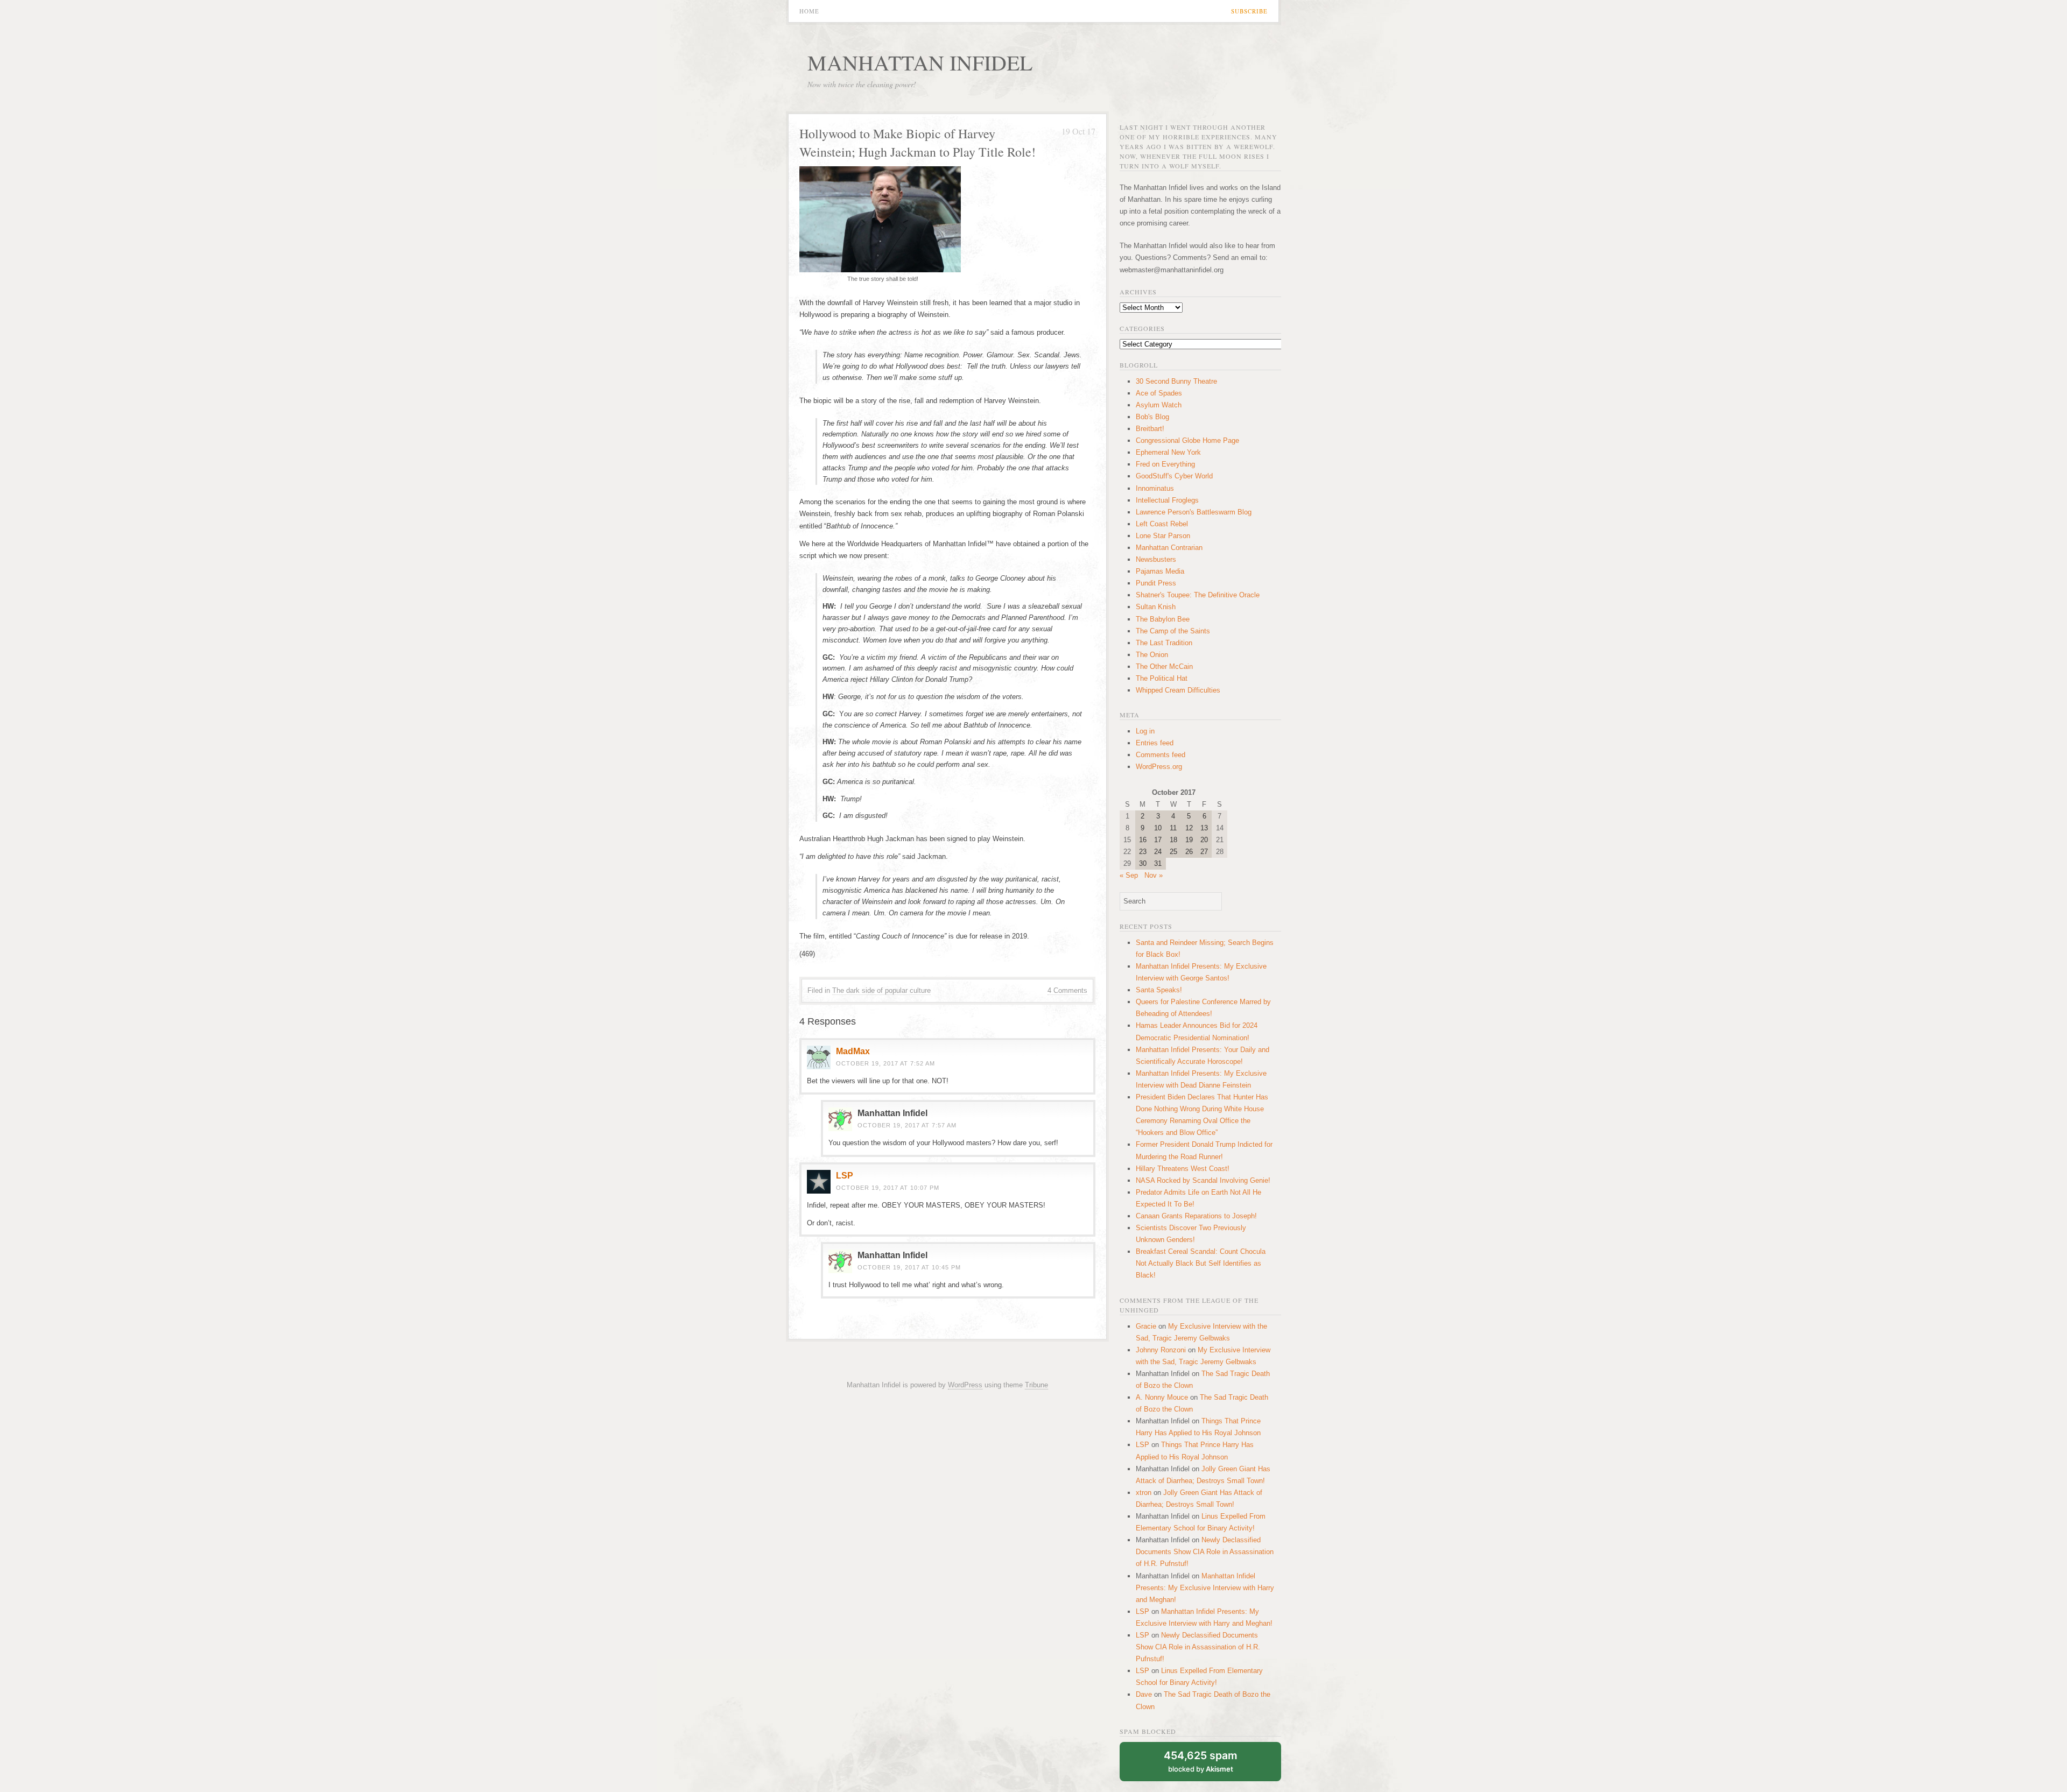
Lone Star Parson (1163, 536)
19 (1189, 840)
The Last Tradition (1164, 643)
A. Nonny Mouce (1162, 1397)
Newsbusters (1156, 559)
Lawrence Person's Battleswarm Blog (1194, 512)
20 (1204, 840)
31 (1158, 863)
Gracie (1146, 1326)
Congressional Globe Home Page (1187, 440)
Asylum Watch (1159, 405)
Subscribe (1249, 11)
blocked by (1201, 1761)
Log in (1145, 731)
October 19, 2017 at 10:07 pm (888, 1188)
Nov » (1154, 875)
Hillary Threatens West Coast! (1183, 1169)
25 (1173, 852)
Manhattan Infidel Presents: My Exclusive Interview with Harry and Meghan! (1205, 1588)
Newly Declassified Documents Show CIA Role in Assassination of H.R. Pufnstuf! (1205, 1552)
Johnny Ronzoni (1161, 1350)
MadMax (853, 1051)
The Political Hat (1162, 678)
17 (1158, 840)
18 (1173, 840)
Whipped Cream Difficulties (1178, 690)
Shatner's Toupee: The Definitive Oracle (1198, 595)
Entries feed (1155, 743)
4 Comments (1067, 990)
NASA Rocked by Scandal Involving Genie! (1203, 1180)
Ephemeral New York (1168, 452)
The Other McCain (1164, 666)
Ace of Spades (1159, 393)
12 (1189, 828)
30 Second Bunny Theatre (1176, 381)
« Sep (1129, 875)
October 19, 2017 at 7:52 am (885, 1063)
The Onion (1152, 655)
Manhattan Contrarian (1169, 548)
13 (1204, 828)
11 (1173, 828)
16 (1143, 840)
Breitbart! (1150, 429)
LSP (845, 1176)
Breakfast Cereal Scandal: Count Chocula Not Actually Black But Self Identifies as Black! (1201, 1263)
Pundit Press (1156, 583)
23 (1143, 852)
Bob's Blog (1152, 417)
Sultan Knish (1156, 607)
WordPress (965, 1385)
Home (809, 11)
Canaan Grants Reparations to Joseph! (1196, 1216)
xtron (1144, 1493)
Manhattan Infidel (920, 62)
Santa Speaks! (1159, 990)
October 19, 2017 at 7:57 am (907, 1125)
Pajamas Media (1160, 571)
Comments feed (1161, 755)
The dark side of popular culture (881, 990)
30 (1143, 863)
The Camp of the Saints (1173, 631)
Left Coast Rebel (1162, 524)
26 (1189, 852)
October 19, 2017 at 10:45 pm (909, 1267)
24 (1158, 852)
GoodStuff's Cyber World (1174, 476)
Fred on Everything (1165, 464)
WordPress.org (1159, 767)
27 (1204, 852)
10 (1158, 828)
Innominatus (1155, 488)
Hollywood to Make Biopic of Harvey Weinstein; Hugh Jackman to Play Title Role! (918, 143)
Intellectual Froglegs (1167, 500)
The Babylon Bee (1163, 619)
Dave (1144, 1694)
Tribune (1036, 1385)
